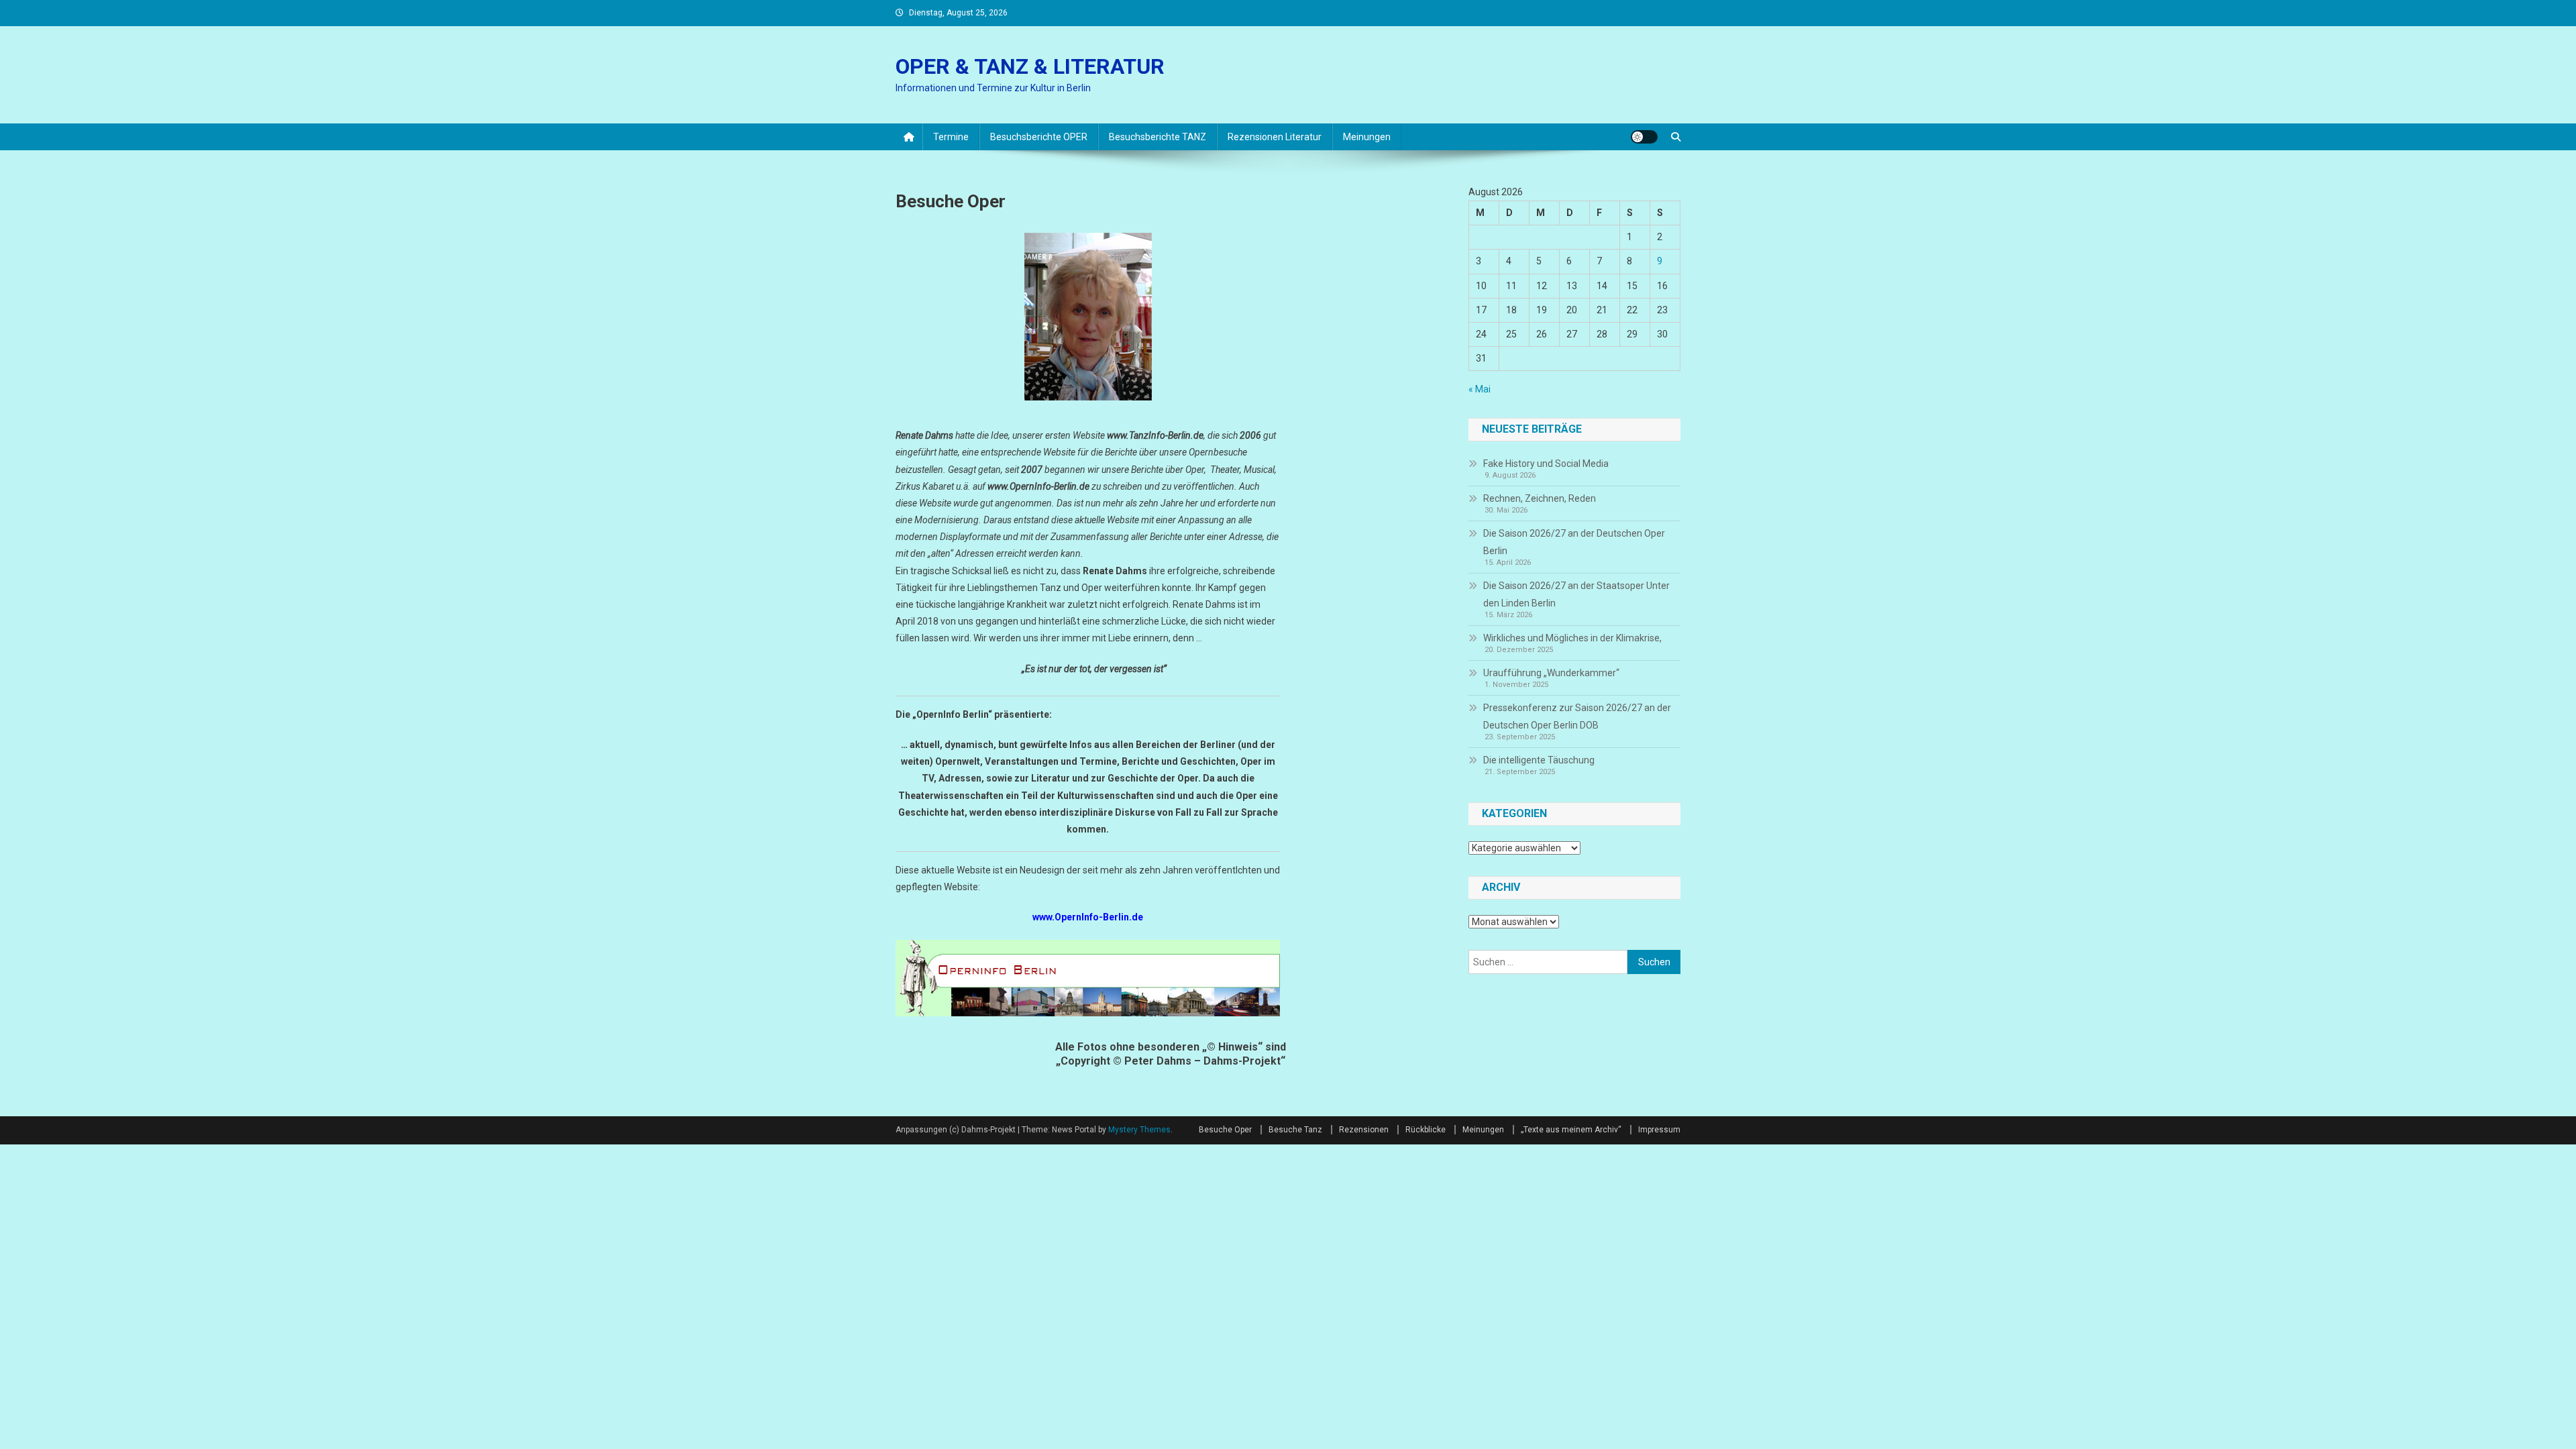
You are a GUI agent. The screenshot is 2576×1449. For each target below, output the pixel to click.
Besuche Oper (1225, 1130)
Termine (951, 137)
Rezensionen (1364, 1130)
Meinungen (1367, 137)
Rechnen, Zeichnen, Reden (1540, 498)
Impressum (1659, 1130)
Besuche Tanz (1295, 1130)
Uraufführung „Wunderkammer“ (1551, 673)
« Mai (1480, 389)
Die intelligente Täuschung (1539, 760)
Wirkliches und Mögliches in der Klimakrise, (1572, 638)
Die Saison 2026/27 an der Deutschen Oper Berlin (1574, 542)
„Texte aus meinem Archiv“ (1571, 1130)
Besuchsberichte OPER (1039, 137)
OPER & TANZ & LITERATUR (1030, 66)
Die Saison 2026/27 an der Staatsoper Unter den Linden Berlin (1576, 594)
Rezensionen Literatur (1275, 137)
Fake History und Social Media (1546, 464)
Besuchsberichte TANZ (1158, 137)
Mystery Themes (1139, 1130)
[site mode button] (1644, 137)
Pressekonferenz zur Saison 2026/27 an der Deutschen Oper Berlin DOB (1577, 716)
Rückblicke (1426, 1130)
